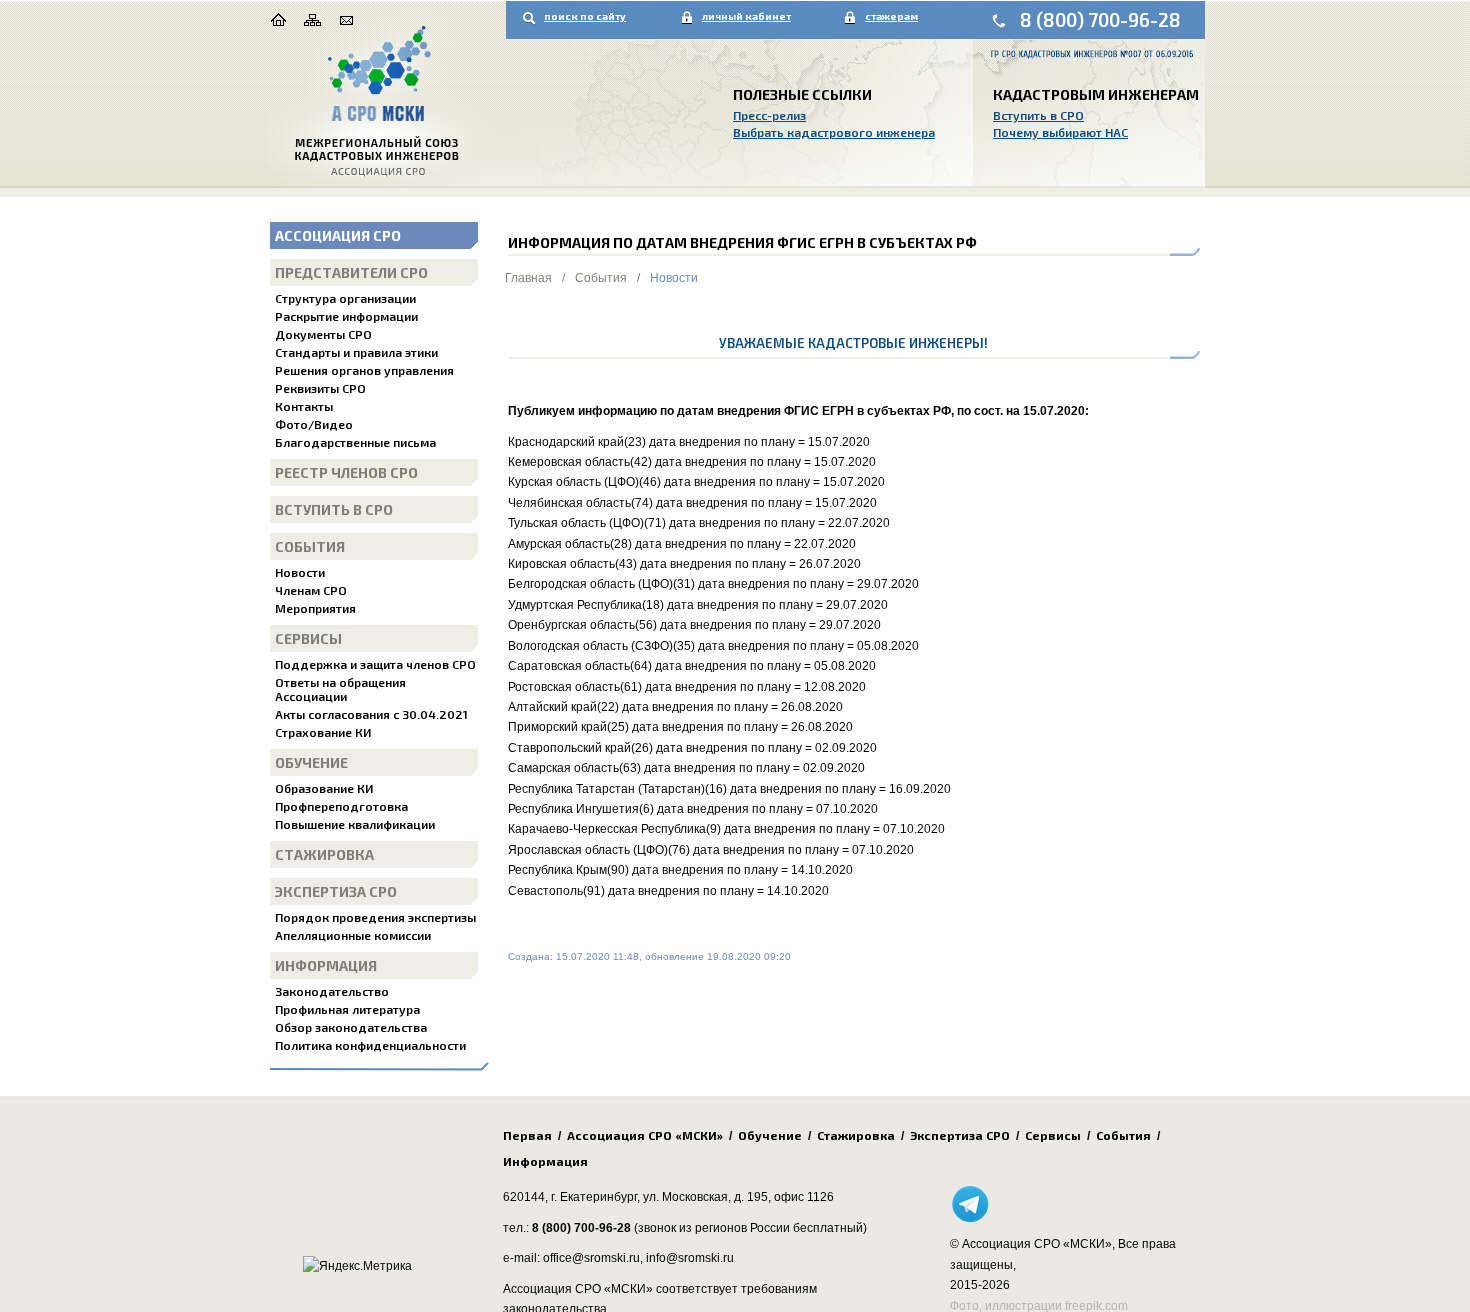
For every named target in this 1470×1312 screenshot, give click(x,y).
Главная (528, 278)
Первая (527, 1135)
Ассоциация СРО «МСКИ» (645, 1135)
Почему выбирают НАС (1060, 132)
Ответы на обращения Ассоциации (340, 689)
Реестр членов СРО (346, 472)
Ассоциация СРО (338, 235)
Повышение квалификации (355, 824)
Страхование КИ (323, 732)
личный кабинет (746, 16)
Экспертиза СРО (336, 891)
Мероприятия (315, 608)
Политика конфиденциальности (370, 1045)
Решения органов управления (364, 370)
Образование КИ (324, 788)
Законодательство (332, 991)
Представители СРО (351, 272)
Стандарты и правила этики (356, 352)
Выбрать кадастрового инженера (834, 132)
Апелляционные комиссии (353, 935)
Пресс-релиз (769, 115)
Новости (300, 572)
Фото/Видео (314, 424)
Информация (326, 965)
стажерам (891, 16)
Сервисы (308, 638)
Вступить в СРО (1038, 115)
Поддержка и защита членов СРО (375, 664)
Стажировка (324, 854)
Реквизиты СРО (320, 388)
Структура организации (345, 298)
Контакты (304, 406)
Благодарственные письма (355, 442)
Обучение (311, 762)
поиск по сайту (585, 16)
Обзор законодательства (351, 1027)
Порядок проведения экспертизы (375, 917)
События (310, 546)
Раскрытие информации (346, 316)
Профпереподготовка (341, 806)
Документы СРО (323, 334)
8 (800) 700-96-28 (1100, 19)
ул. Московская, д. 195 (705, 1197)
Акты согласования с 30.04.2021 (371, 714)
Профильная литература (347, 1009)
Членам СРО (311, 590)
